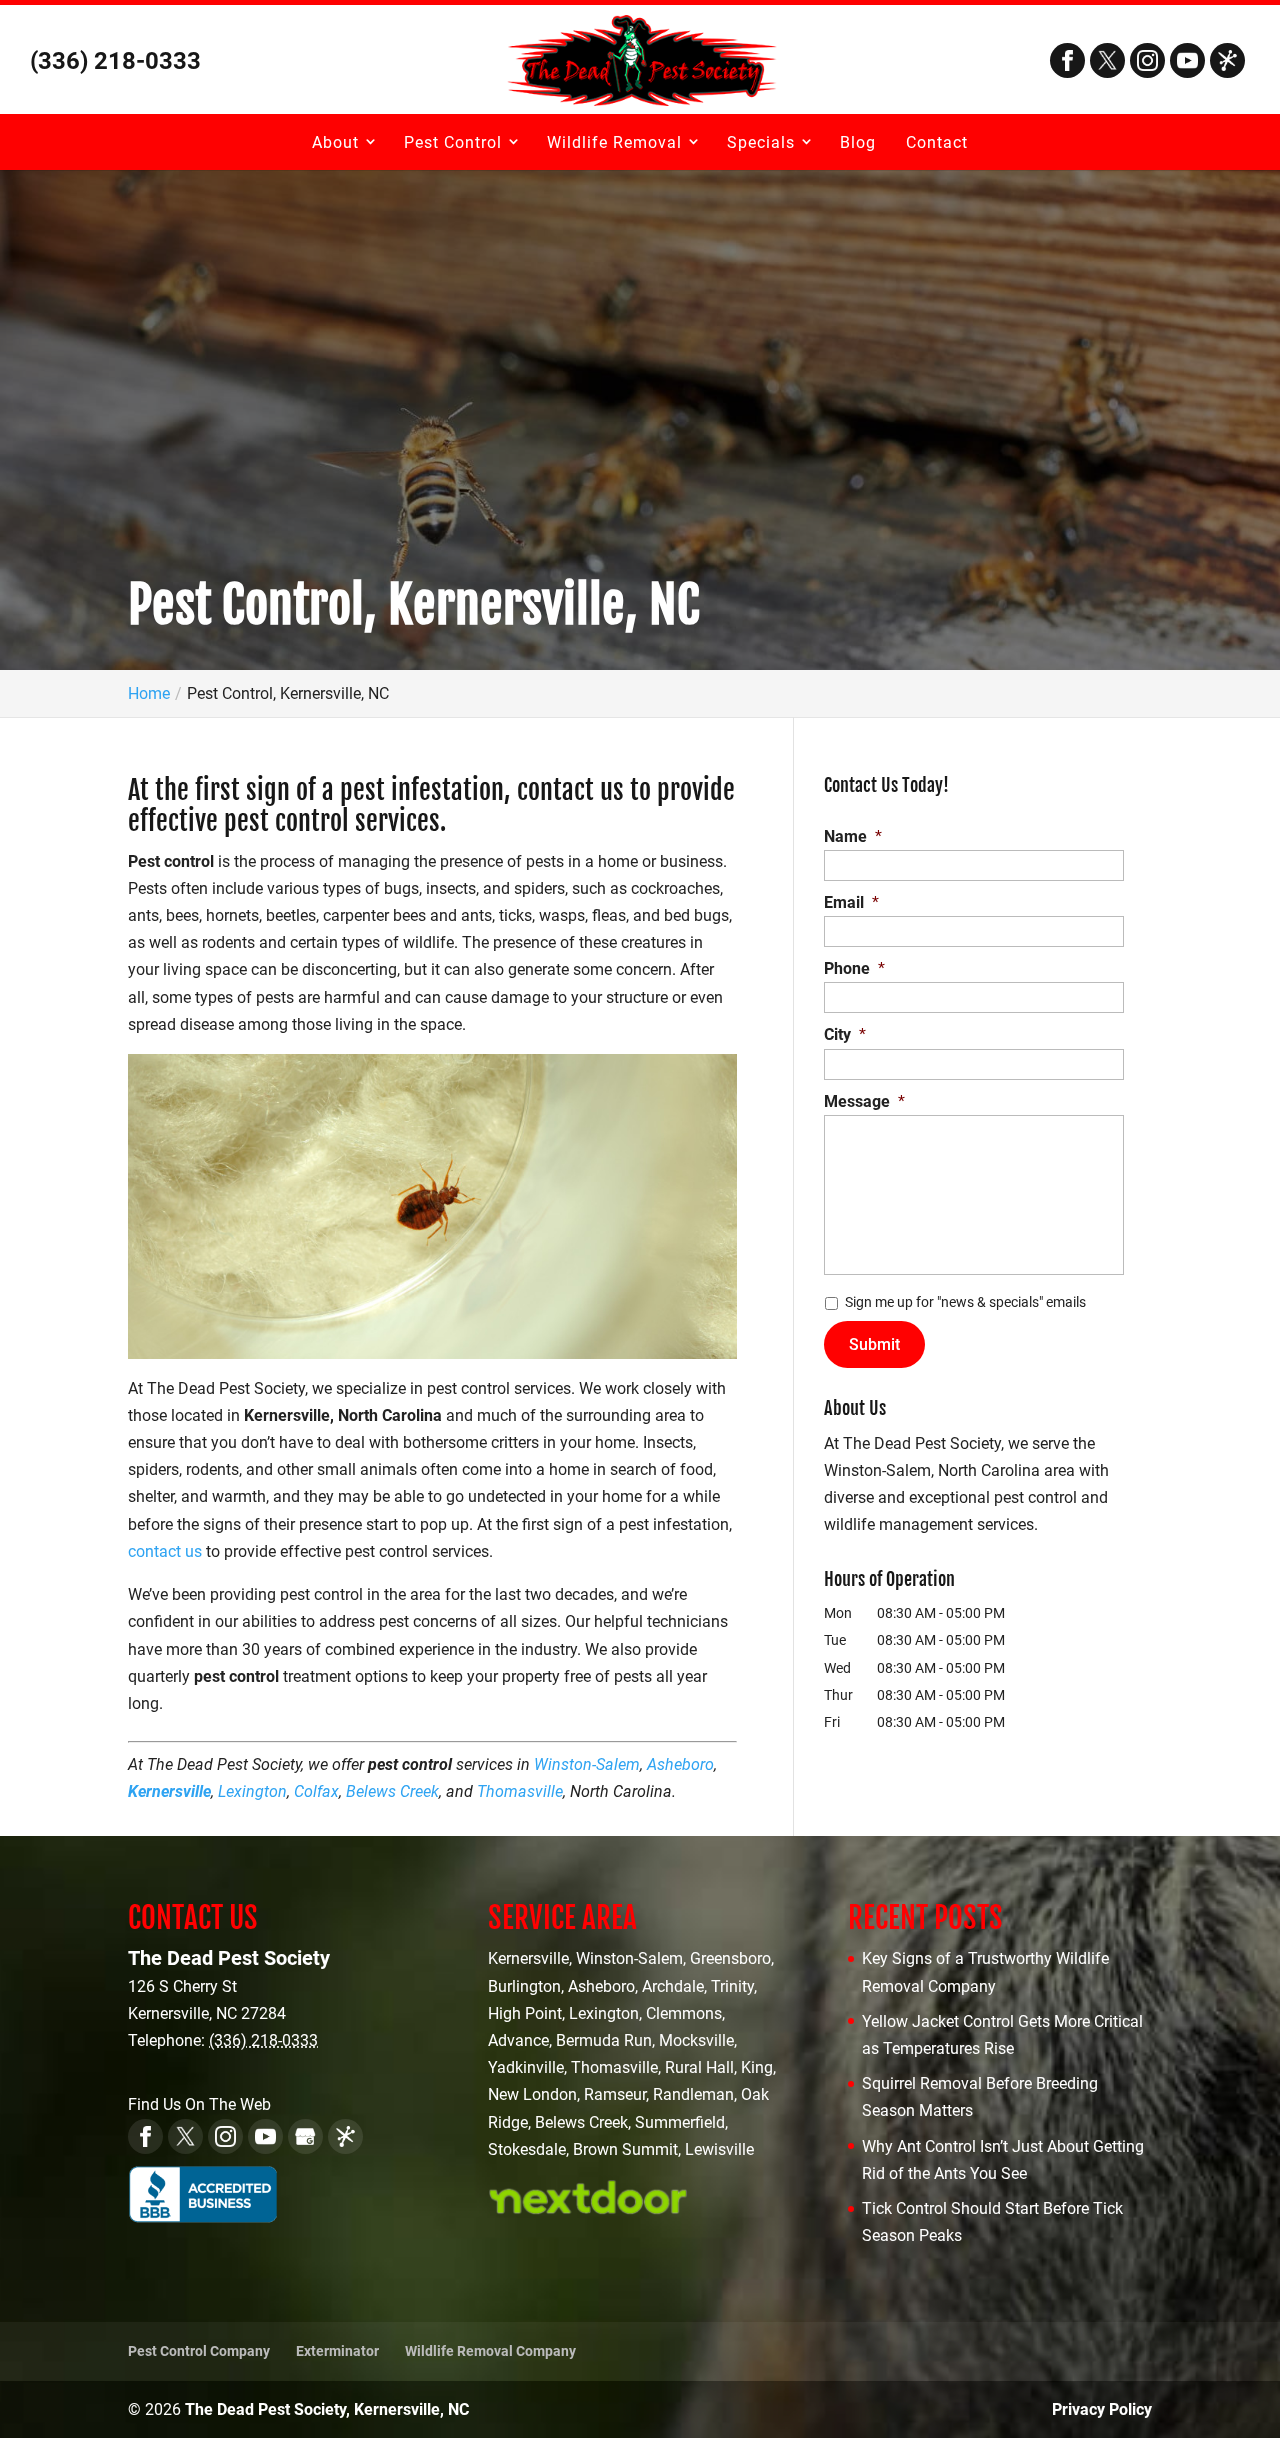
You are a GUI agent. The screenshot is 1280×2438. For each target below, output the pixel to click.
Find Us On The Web (199, 2104)
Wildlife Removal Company (490, 2351)
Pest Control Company (199, 2351)
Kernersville (169, 1791)
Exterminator (337, 2351)
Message (864, 1101)
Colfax (316, 1791)
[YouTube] (1187, 60)
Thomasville (520, 1791)
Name (853, 836)
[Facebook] (1067, 60)
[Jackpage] (1227, 60)
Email (851, 902)
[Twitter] (1107, 60)
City (845, 1034)
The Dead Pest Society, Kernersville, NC (327, 2409)
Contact (937, 142)
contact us (165, 1551)
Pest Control (453, 142)
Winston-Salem (587, 1764)
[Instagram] (1147, 60)
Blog (858, 142)
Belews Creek (392, 1791)
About (335, 142)
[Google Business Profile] (305, 2136)
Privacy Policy (1102, 2409)
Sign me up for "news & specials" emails (965, 1302)
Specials (761, 142)
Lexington (252, 1791)
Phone (854, 968)
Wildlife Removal (614, 142)
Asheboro (680, 1764)
